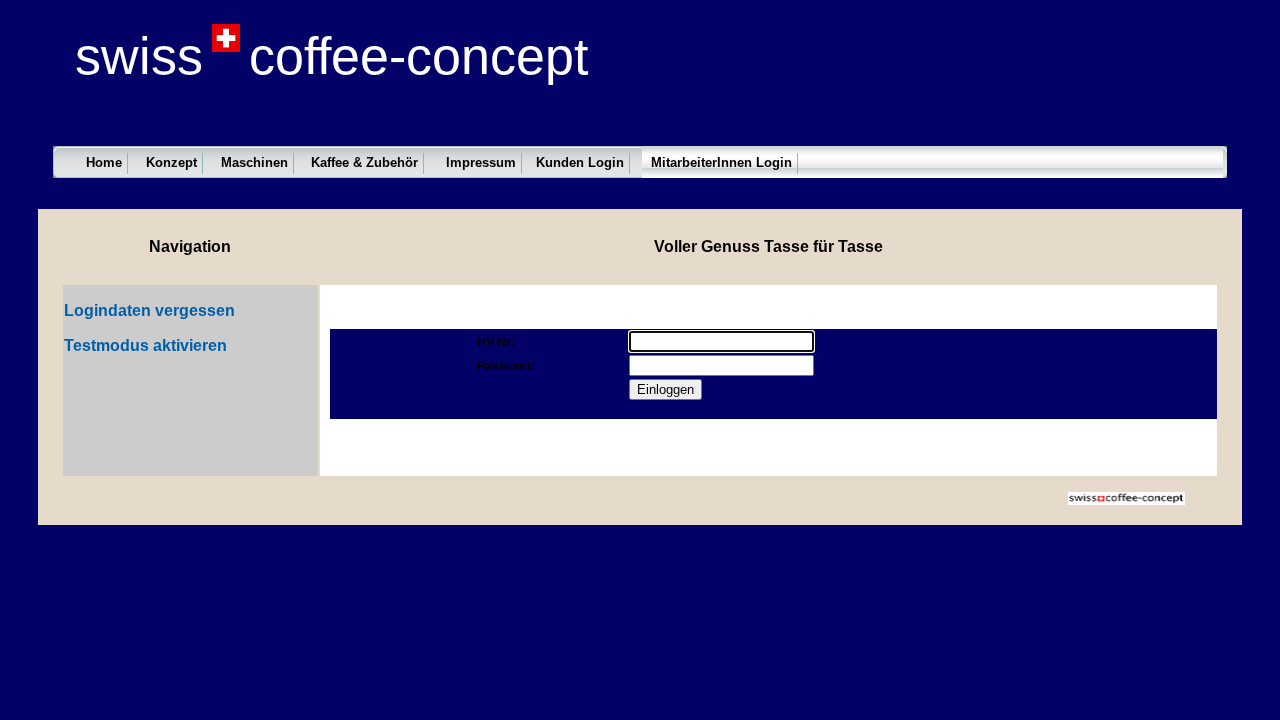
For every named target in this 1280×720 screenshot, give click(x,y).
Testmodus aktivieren (145, 345)
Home (104, 162)
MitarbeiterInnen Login (721, 162)
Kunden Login (580, 162)
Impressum (481, 162)
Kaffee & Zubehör (364, 162)
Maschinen (254, 162)
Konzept (171, 162)
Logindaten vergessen (149, 310)
